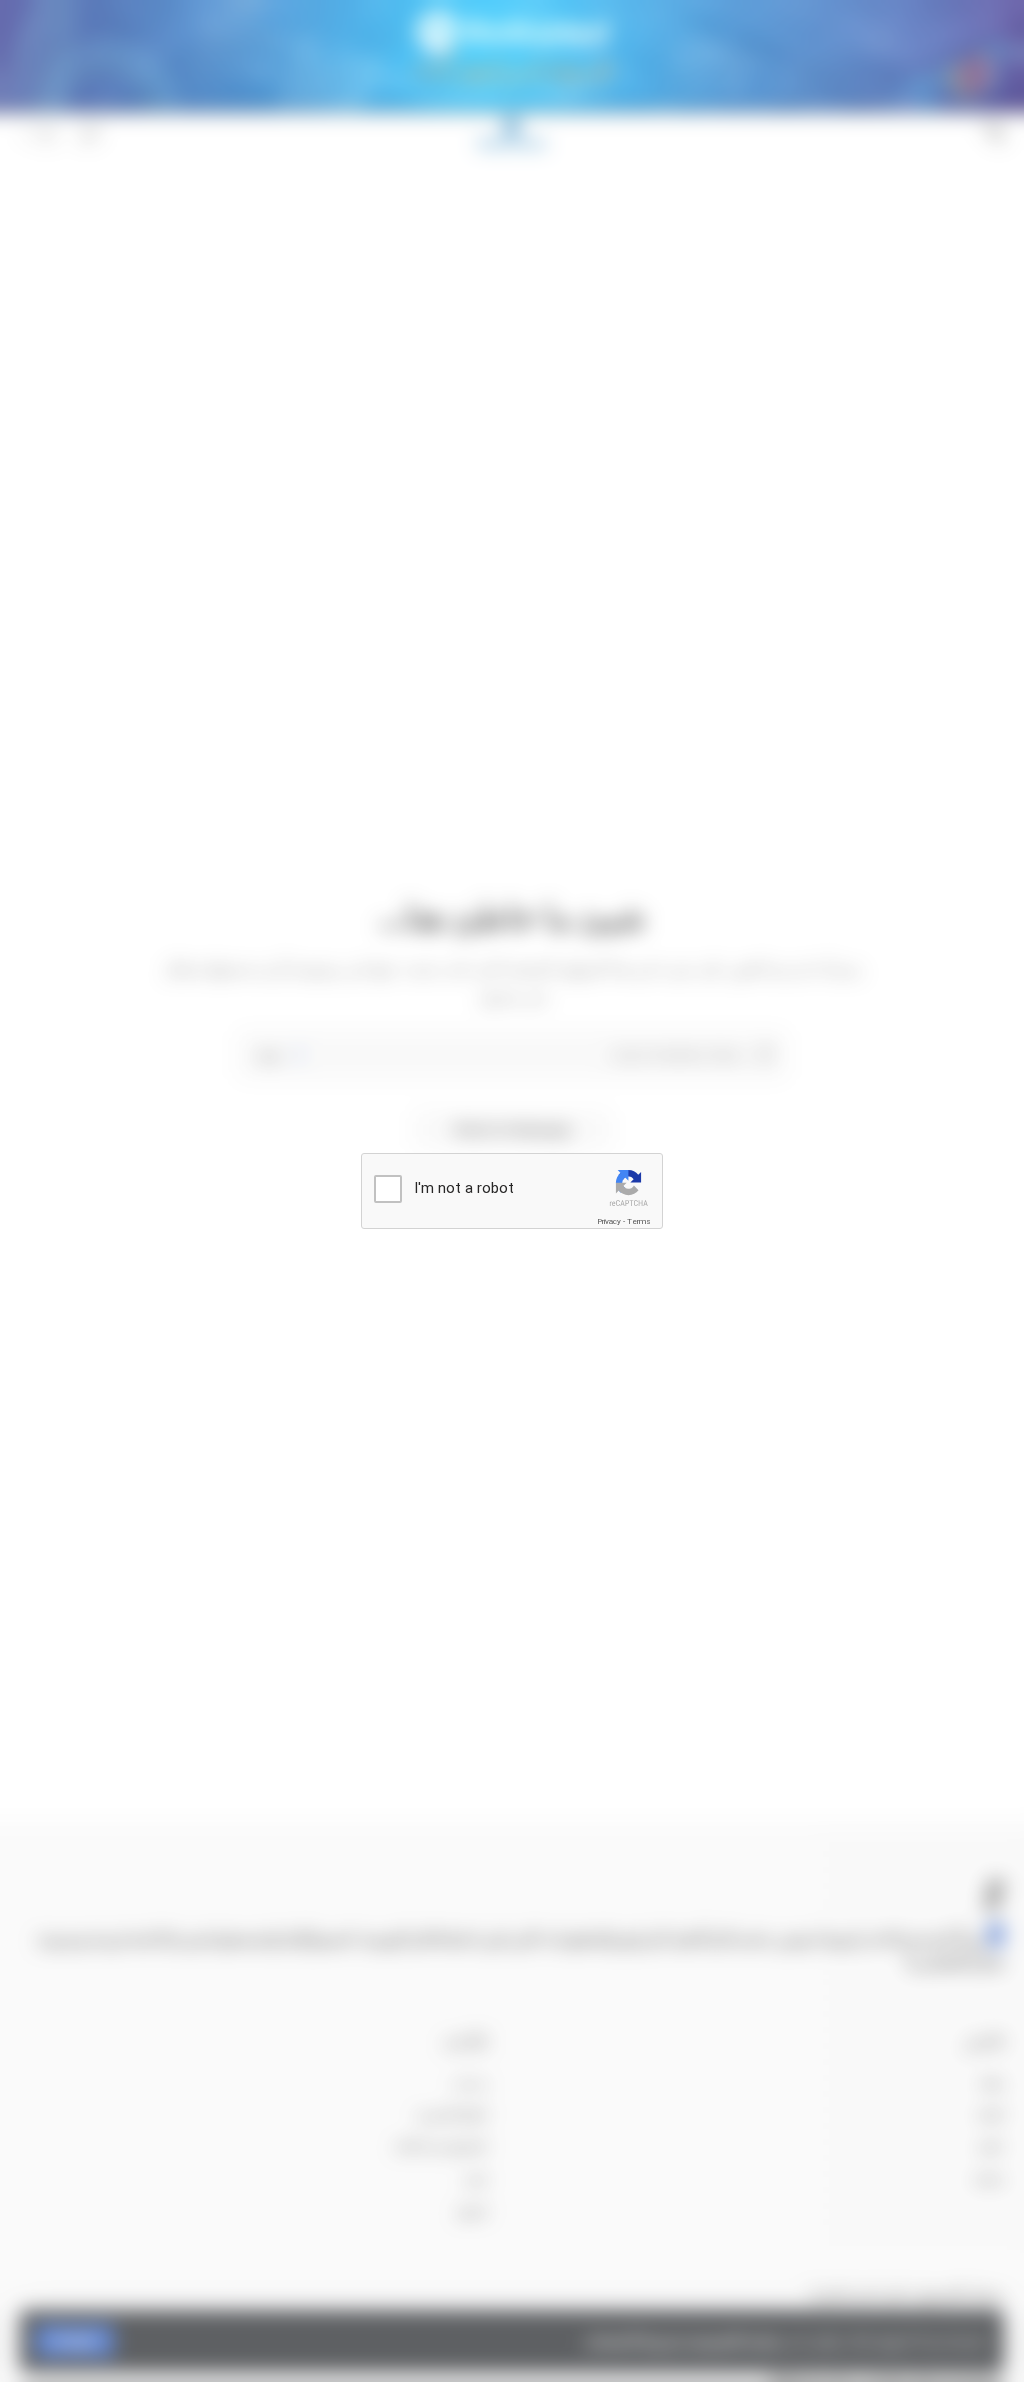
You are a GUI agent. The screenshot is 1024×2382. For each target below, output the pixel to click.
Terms (639, 1221)
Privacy (609, 1221)
